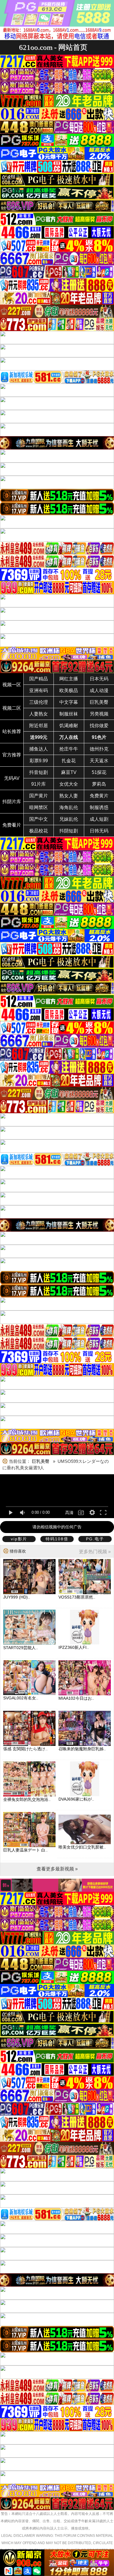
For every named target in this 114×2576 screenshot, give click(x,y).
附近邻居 (39, 726)
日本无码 (99, 679)
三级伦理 (39, 702)
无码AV (12, 778)
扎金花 (69, 761)
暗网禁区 (39, 807)
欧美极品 (69, 690)
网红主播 (69, 679)
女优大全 (69, 784)
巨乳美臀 (99, 702)
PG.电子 (95, 1539)
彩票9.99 (39, 761)
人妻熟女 (39, 714)
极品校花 (39, 831)
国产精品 (39, 679)
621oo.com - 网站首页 (53, 47)
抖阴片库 (12, 802)
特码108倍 (57, 1539)
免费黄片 (99, 796)
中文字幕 (69, 702)
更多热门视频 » (95, 1552)
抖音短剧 (39, 772)
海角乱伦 (69, 807)
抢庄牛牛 (69, 749)
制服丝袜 (69, 714)
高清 (69, 1513)
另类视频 (99, 714)
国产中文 (39, 819)
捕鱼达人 (39, 749)
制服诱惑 (99, 807)
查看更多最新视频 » (57, 1869)
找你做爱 (99, 726)
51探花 (99, 772)
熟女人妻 (69, 796)
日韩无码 (99, 831)
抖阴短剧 (69, 831)
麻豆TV (69, 772)
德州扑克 (99, 749)
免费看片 (12, 825)
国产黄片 (39, 796)
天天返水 (99, 761)
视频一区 (12, 685)
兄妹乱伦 (69, 819)
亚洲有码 (39, 690)
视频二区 (12, 708)
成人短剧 (99, 819)
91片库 (39, 784)
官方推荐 (12, 755)
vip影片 (19, 1539)
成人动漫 (99, 690)
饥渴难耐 (69, 726)
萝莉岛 (99, 784)
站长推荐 (12, 731)
